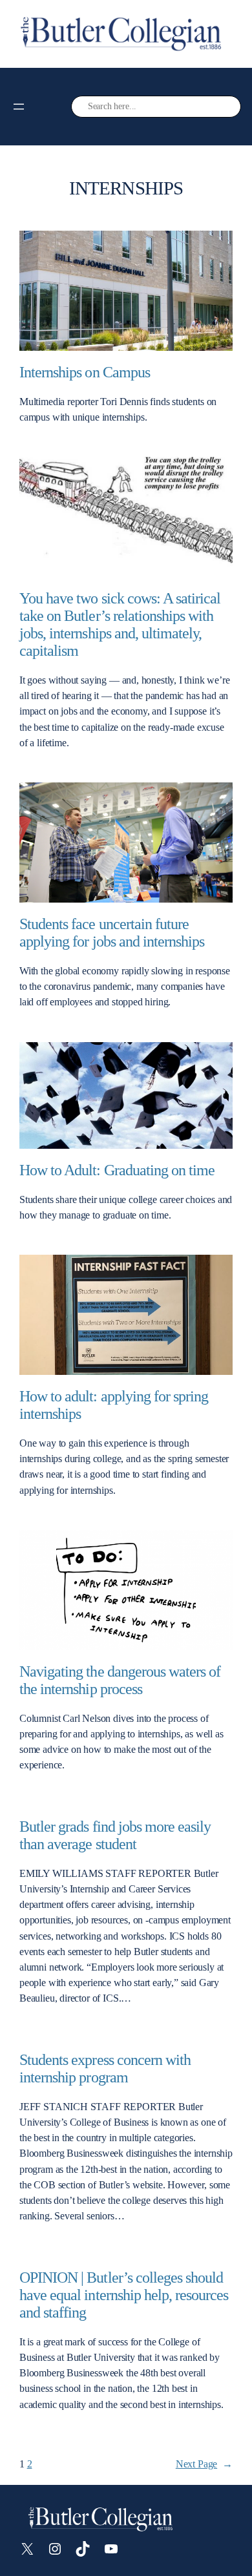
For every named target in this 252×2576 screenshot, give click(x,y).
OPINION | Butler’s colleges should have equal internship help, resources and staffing (124, 2295)
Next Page (204, 2464)
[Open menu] (19, 107)
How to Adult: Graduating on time (117, 1170)
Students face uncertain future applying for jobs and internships (112, 933)
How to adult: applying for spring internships (114, 1405)
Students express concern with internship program (105, 2068)
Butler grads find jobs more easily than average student (115, 1835)
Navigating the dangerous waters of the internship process (120, 1680)
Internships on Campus (85, 372)
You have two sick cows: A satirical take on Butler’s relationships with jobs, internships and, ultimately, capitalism (120, 624)
